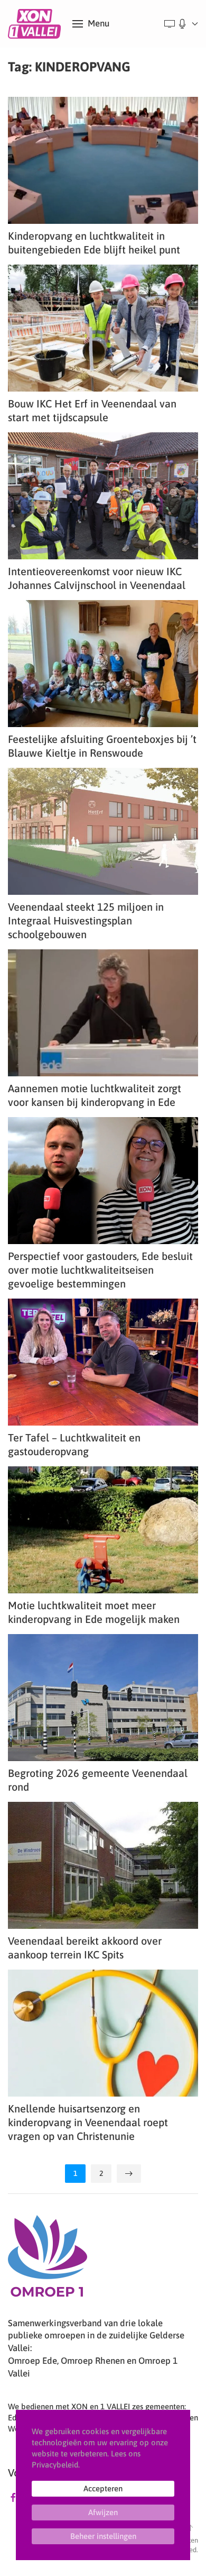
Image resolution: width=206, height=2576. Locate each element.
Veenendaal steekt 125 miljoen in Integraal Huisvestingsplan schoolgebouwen (86, 920)
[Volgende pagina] (129, 2174)
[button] (91, 24)
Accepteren (103, 2488)
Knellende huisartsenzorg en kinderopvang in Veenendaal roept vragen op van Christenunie (88, 2122)
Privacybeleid (55, 2465)
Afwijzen (103, 2512)
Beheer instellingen (103, 2536)
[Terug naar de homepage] (36, 24)
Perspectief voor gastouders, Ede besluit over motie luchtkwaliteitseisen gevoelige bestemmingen (100, 1270)
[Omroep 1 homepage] (48, 2260)
